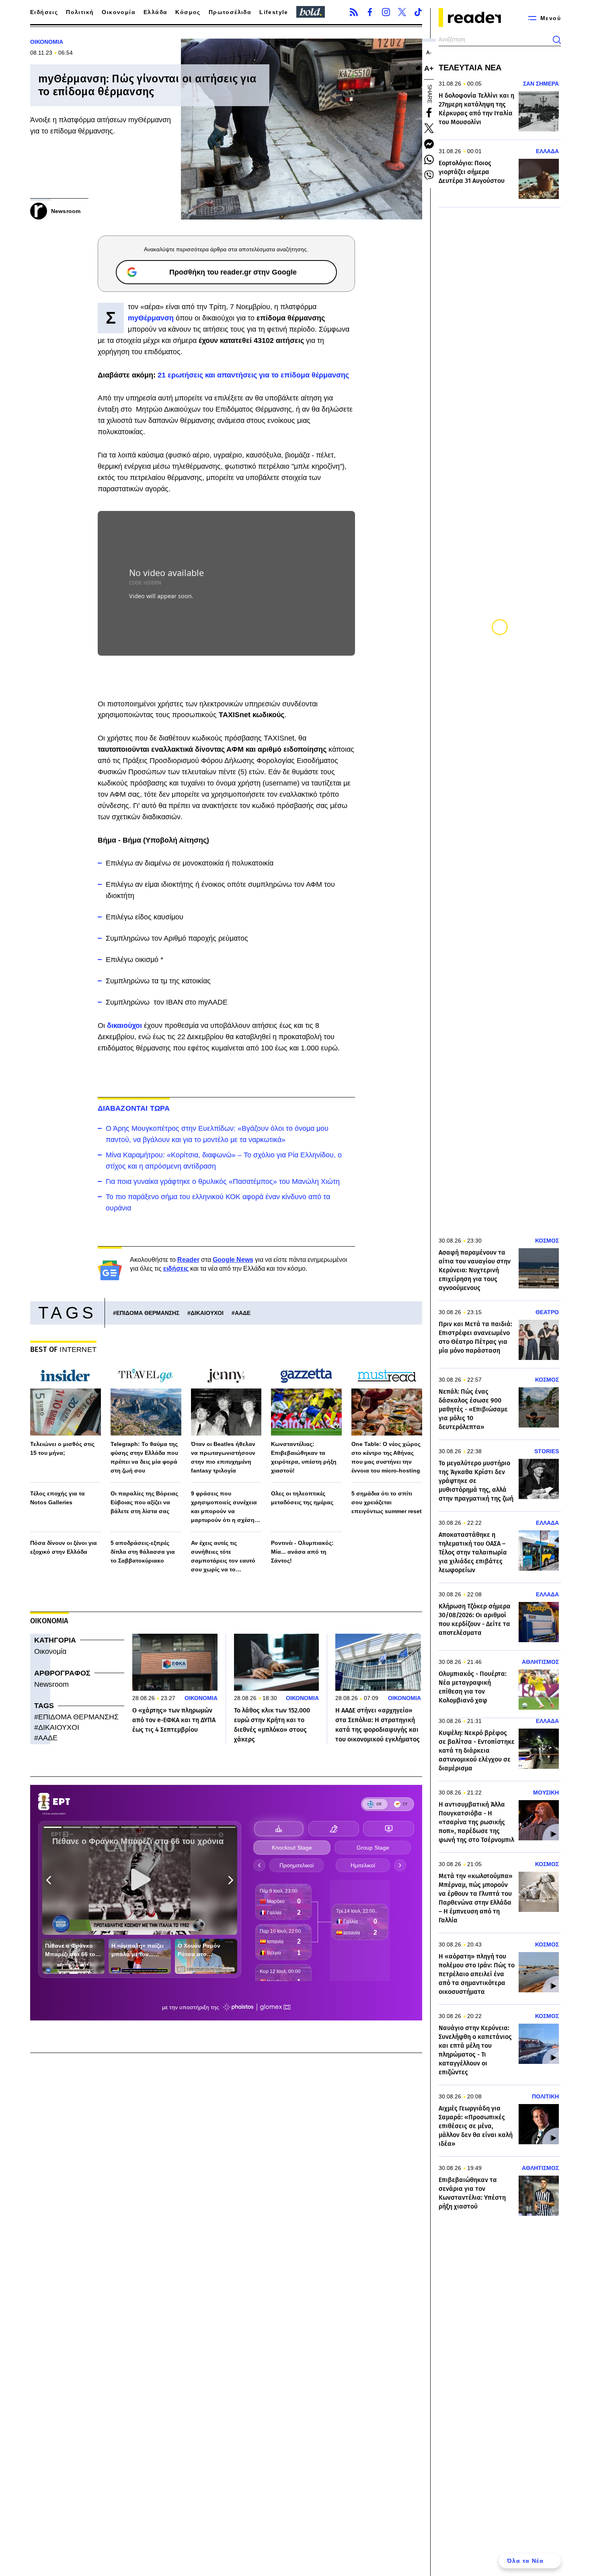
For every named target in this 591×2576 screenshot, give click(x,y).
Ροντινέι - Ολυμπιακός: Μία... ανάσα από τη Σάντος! (302, 1552)
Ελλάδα (155, 12)
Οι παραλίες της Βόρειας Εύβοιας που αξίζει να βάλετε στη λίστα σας (144, 1502)
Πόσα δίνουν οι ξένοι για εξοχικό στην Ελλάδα (64, 1547)
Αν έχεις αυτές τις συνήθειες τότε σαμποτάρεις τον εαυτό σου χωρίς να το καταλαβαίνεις (223, 1557)
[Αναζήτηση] (557, 40)
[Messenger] (429, 144)
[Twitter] (402, 12)
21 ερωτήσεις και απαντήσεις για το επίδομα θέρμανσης (253, 375)
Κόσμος (188, 12)
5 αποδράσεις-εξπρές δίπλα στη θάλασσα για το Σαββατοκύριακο (143, 1552)
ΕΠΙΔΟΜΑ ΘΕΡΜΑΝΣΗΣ (148, 1313)
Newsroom (51, 1684)
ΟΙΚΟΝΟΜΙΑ (47, 42)
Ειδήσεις (44, 12)
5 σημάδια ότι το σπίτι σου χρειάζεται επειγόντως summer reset (387, 1502)
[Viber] (429, 175)
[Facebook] (370, 12)
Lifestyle (274, 12)
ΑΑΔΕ (243, 1313)
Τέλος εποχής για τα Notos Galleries (57, 1498)
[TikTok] (418, 12)
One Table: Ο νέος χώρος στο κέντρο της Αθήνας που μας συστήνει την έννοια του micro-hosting (386, 1457)
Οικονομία (119, 12)
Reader (188, 1260)
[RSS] (354, 12)
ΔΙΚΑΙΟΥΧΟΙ (207, 1313)
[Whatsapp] (429, 160)
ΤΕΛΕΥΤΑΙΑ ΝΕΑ (470, 68)
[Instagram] (386, 12)
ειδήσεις (176, 1269)
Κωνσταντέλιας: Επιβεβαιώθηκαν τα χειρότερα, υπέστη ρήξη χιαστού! (304, 1457)
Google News (233, 1260)
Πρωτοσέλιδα (230, 12)
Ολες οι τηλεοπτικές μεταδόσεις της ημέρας (302, 1498)
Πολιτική (80, 12)
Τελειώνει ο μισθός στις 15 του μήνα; (62, 1448)
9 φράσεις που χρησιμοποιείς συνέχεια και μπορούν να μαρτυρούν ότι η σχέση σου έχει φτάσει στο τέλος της (226, 1507)
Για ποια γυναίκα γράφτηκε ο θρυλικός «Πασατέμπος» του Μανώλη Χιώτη (223, 1181)
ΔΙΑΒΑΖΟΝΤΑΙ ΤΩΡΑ (134, 1108)
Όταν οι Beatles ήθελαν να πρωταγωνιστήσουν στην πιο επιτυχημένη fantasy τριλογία (223, 1457)
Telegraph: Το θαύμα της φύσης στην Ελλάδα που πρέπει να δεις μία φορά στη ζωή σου (144, 1457)
